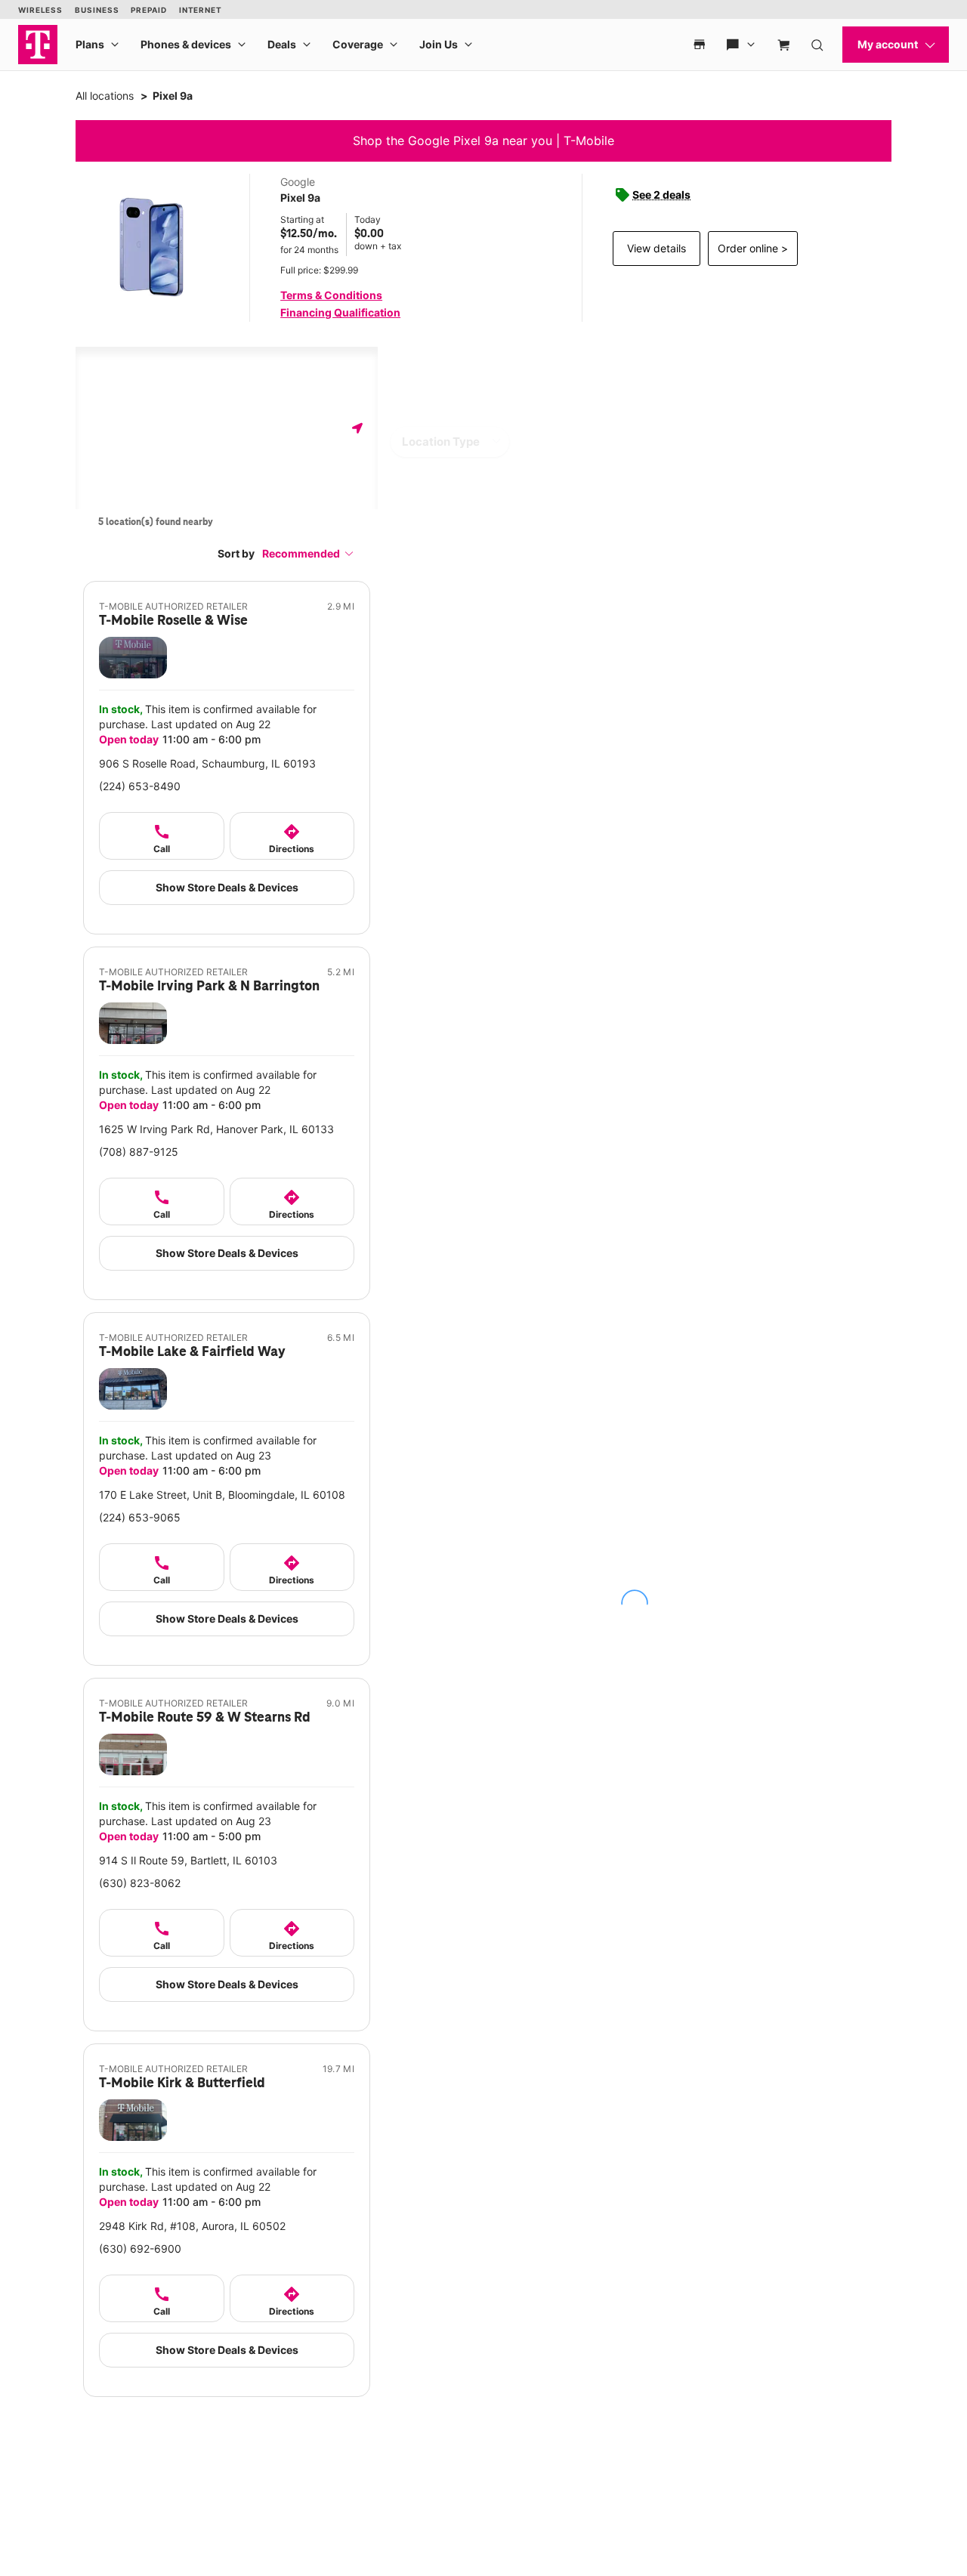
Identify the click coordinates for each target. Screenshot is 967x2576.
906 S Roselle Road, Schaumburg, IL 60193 (207, 763)
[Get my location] (357, 428)
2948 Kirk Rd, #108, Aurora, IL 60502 (192, 2226)
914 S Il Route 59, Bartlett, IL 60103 (188, 1860)
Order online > (753, 248)
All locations (105, 96)
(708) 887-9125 (139, 1152)
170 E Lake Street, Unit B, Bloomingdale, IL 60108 (222, 1495)
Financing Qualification (340, 312)
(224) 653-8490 (140, 786)
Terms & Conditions (331, 295)
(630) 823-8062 (140, 1883)
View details (657, 248)
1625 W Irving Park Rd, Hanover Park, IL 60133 (216, 1129)
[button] (308, 553)
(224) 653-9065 (140, 1517)
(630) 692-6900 (140, 2249)
